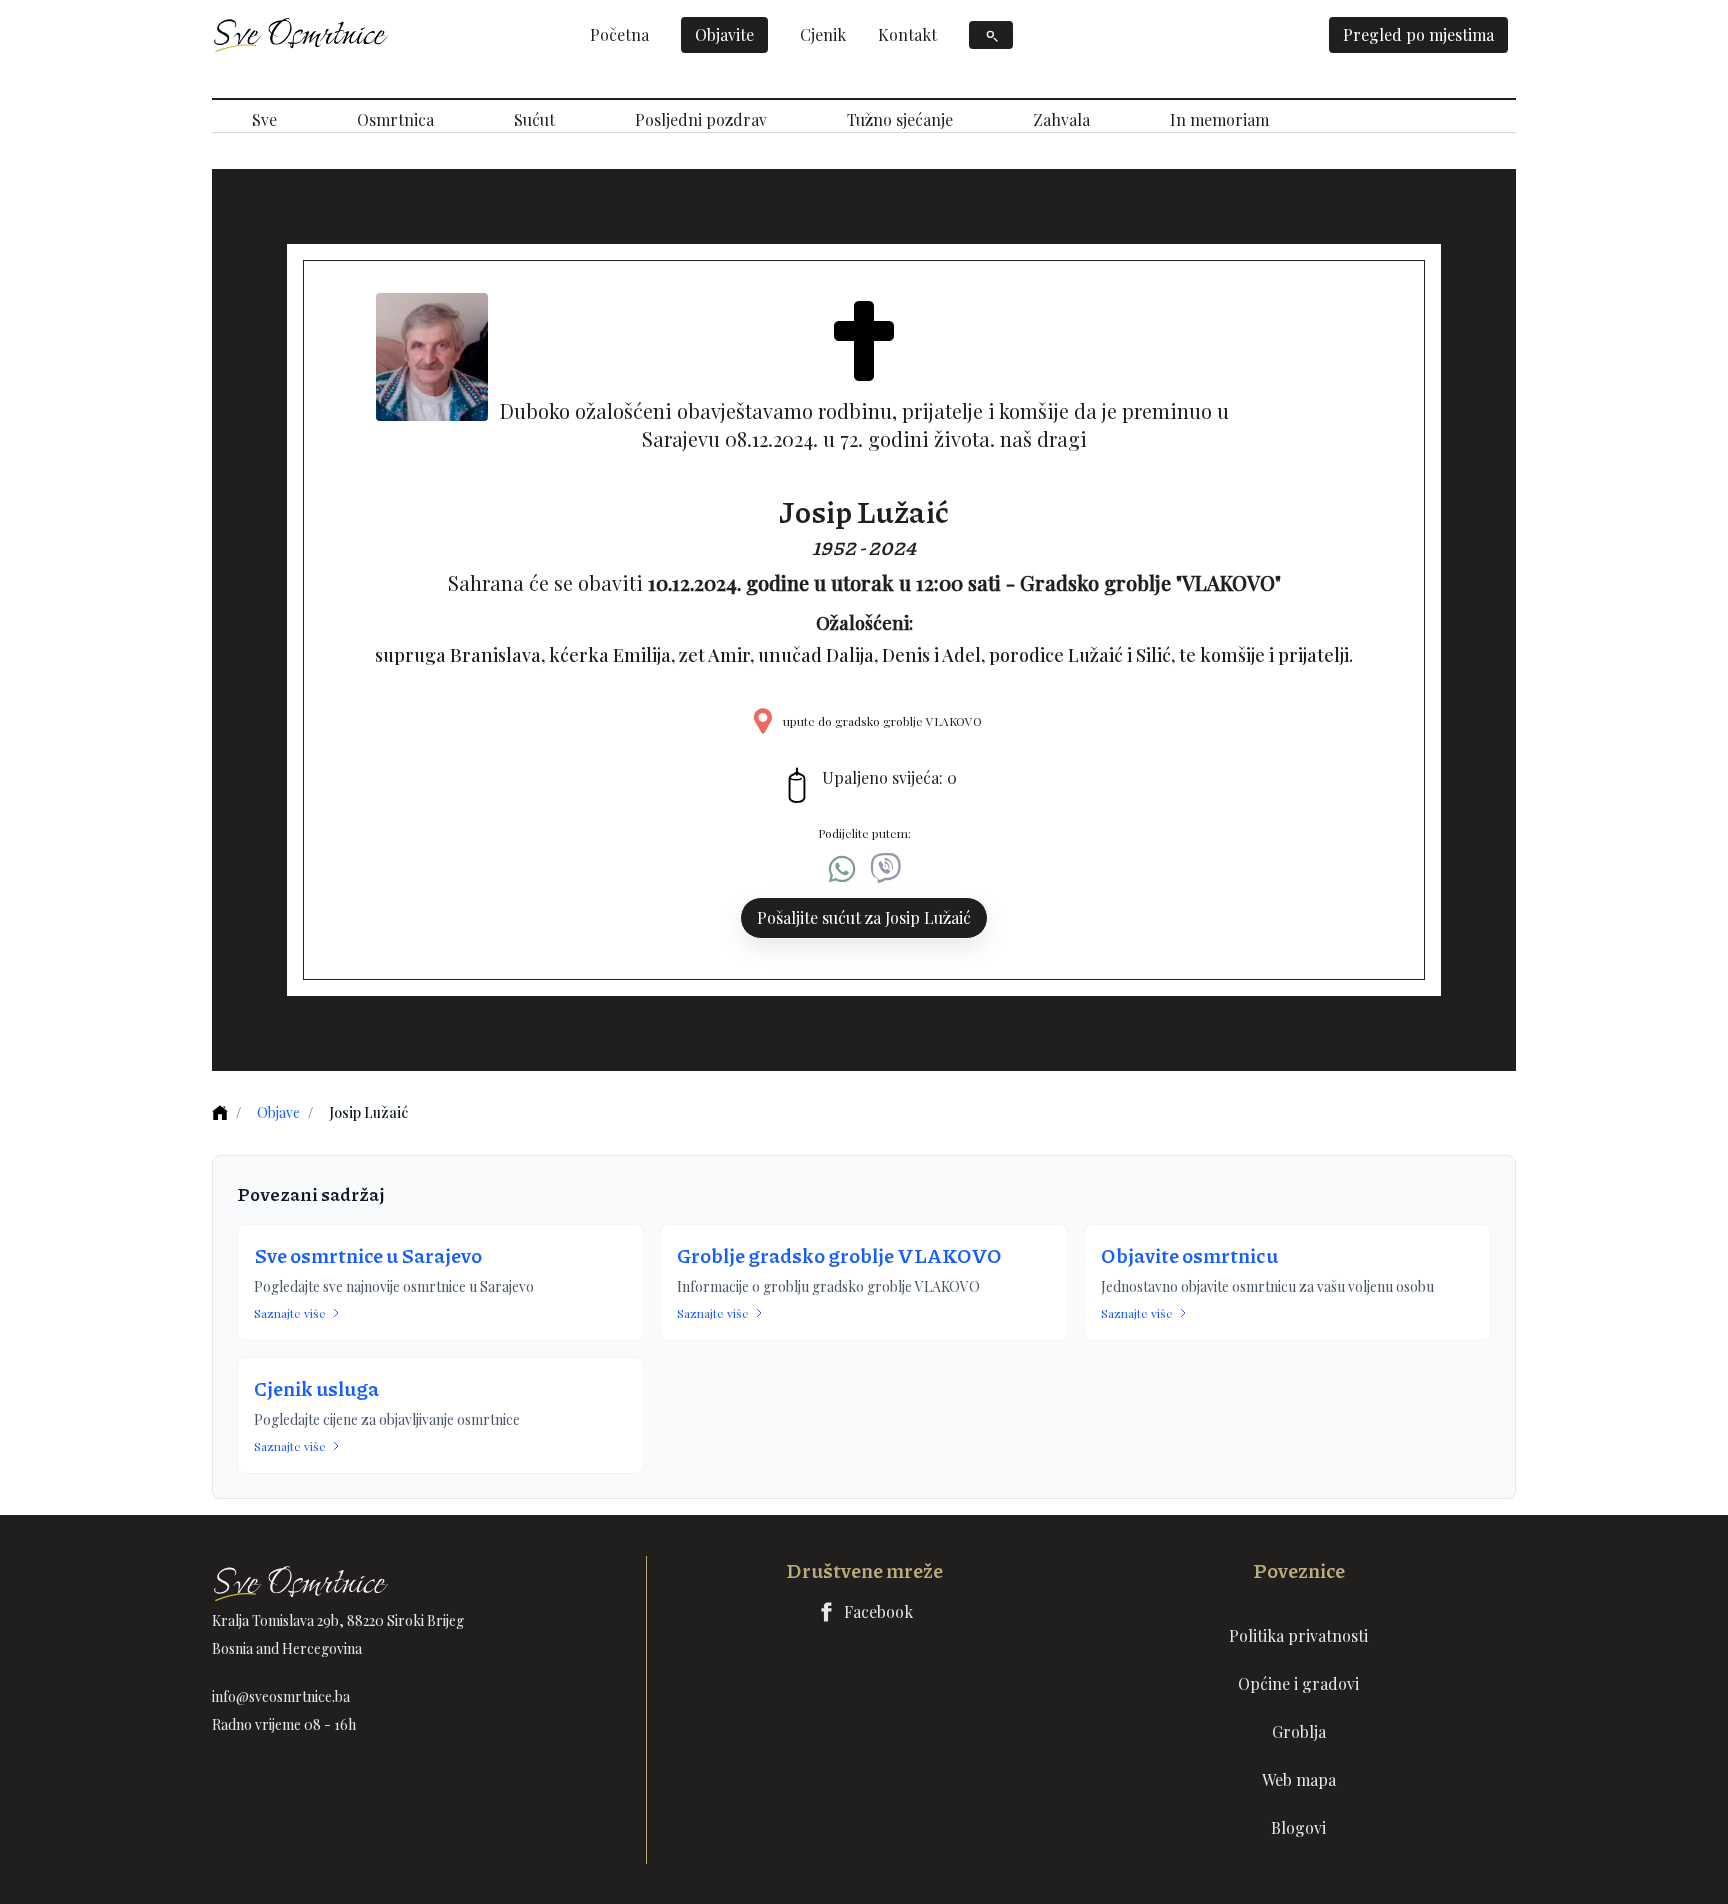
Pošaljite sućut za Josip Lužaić (864, 917)
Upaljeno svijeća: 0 (889, 777)
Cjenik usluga (316, 1388)
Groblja (1299, 1731)
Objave (278, 1112)
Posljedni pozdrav (701, 119)
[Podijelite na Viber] (886, 869)
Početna (619, 34)
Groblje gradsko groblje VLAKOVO (839, 1255)
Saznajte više (290, 1313)
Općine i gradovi (1298, 1683)
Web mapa (1299, 1779)
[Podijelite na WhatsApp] (842, 869)
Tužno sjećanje (900, 119)
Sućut (534, 119)
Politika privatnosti (1298, 1635)
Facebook (878, 1611)
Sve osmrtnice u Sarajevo (368, 1255)
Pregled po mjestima (1418, 34)
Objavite (724, 34)
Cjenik (823, 34)
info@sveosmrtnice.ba (281, 1696)
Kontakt (907, 34)
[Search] (991, 35)
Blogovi (1298, 1827)
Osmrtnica (395, 119)
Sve (264, 119)
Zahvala (1061, 119)
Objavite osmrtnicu (1189, 1255)
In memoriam (1219, 119)
